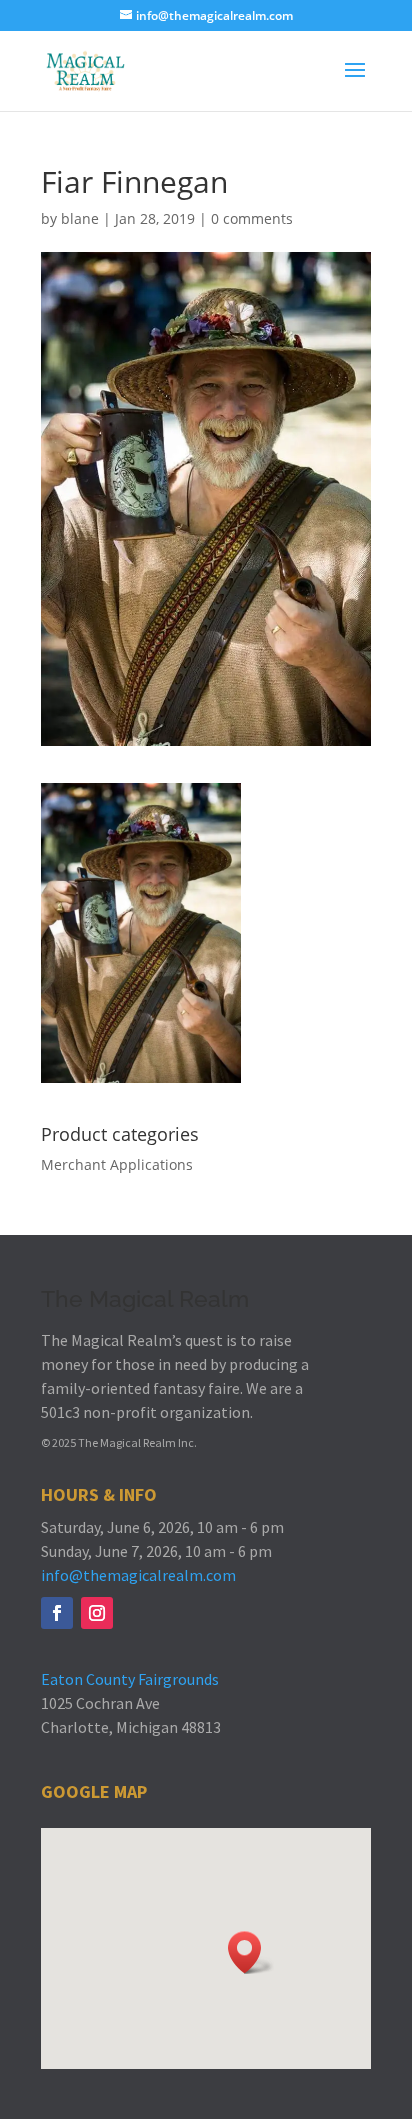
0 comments (252, 218)
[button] (251, 1952)
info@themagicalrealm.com (138, 1575)
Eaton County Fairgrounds (130, 1679)
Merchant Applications (117, 1164)
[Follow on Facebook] (57, 1613)
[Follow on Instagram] (97, 1613)
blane (80, 218)
